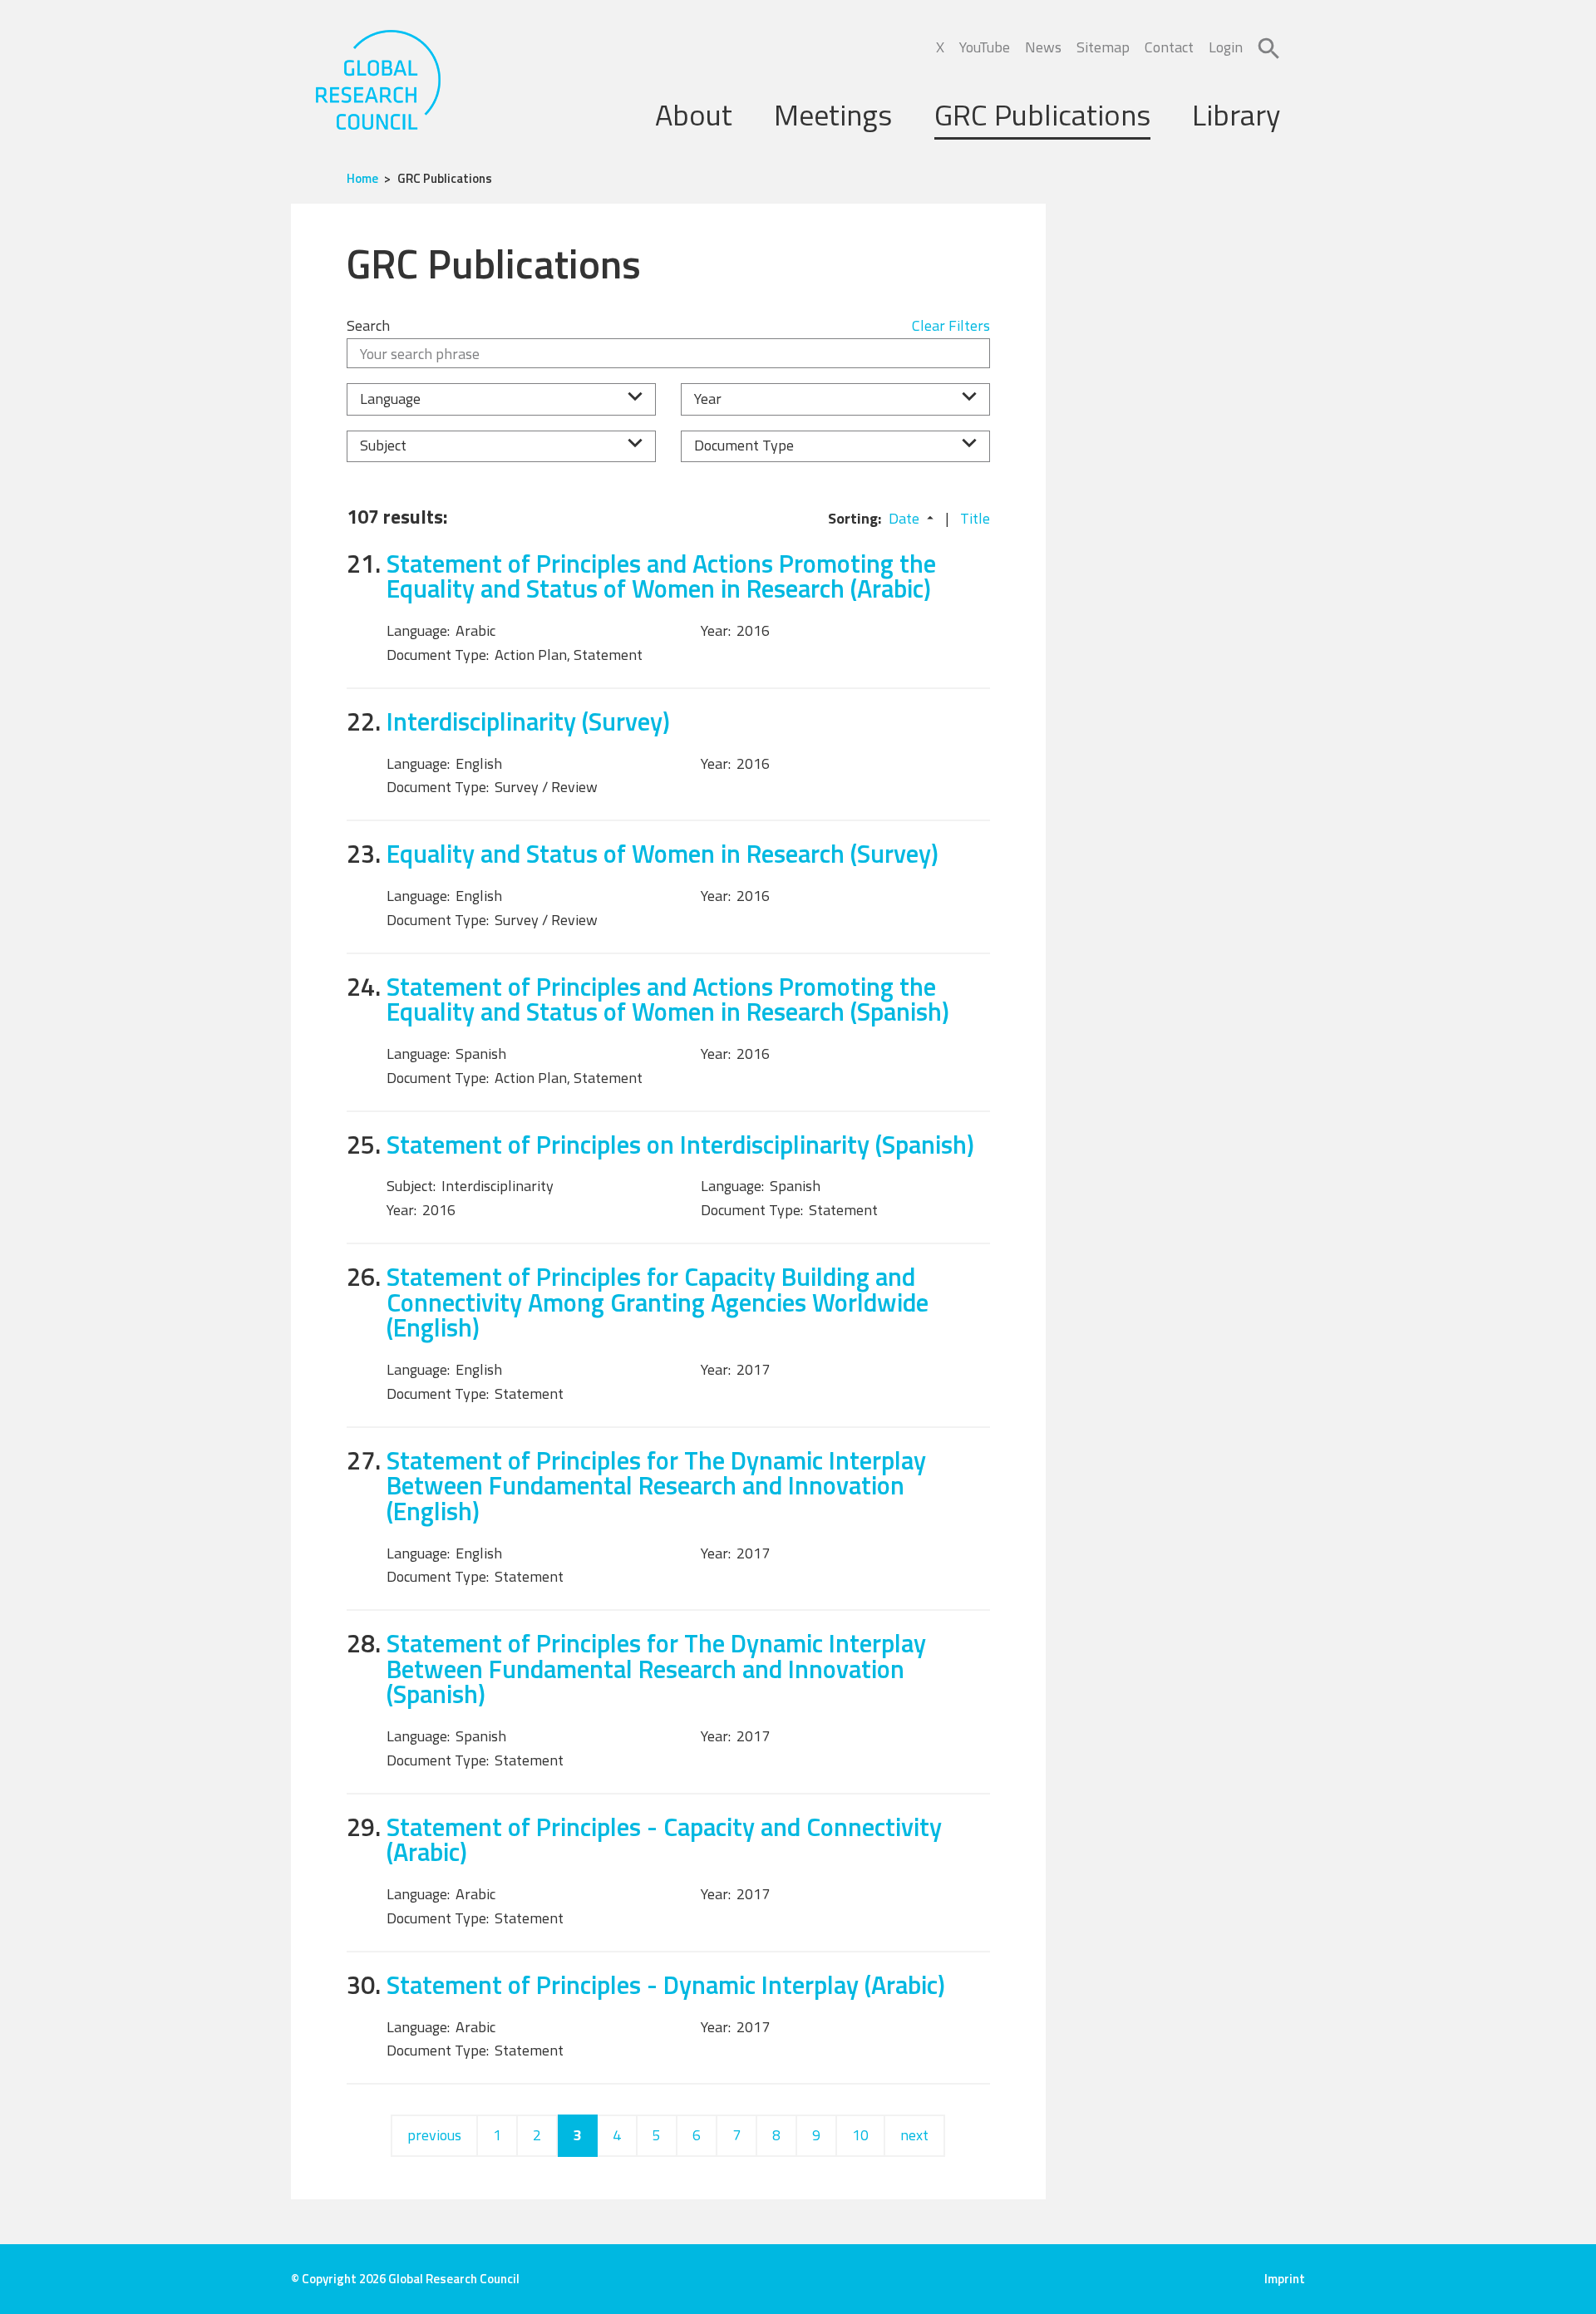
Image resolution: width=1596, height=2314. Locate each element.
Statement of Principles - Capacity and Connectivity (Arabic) (664, 1839)
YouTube (985, 47)
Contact (1169, 47)
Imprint (1285, 2279)
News (1043, 47)
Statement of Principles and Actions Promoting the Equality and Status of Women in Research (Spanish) (668, 999)
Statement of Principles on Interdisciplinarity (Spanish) (680, 1144)
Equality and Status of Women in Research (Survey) (663, 853)
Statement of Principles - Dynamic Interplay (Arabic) (666, 1984)
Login (1226, 47)
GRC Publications (1042, 114)
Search (368, 325)
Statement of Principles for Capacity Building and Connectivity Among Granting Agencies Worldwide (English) (658, 1302)
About (694, 114)
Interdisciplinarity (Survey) (528, 721)
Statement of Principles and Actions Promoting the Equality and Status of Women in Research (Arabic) (661, 576)
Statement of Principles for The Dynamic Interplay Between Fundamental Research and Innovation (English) (656, 1485)
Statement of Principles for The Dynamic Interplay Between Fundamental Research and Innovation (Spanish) (656, 1668)
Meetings (833, 114)
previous (434, 2135)
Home (362, 178)
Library (1236, 114)
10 (860, 2135)
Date (904, 518)
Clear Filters (951, 325)
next (914, 2135)
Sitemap (1103, 47)
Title (975, 518)
